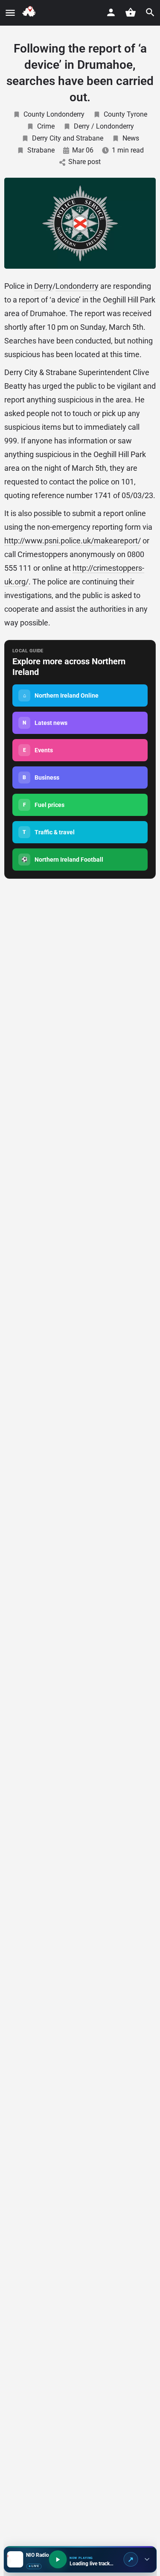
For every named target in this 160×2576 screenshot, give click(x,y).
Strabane (41, 150)
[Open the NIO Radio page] (131, 2559)
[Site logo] (31, 13)
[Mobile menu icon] (10, 13)
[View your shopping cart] (131, 12)
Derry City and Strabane (68, 138)
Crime (46, 126)
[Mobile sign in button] (111, 12)
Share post (84, 162)
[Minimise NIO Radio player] (147, 2559)
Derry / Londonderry (104, 126)
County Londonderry (54, 114)
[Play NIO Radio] (58, 2559)
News (131, 138)
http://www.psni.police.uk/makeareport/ (73, 541)
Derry (43, 286)
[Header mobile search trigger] (150, 12)
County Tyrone (125, 114)
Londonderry (77, 286)
